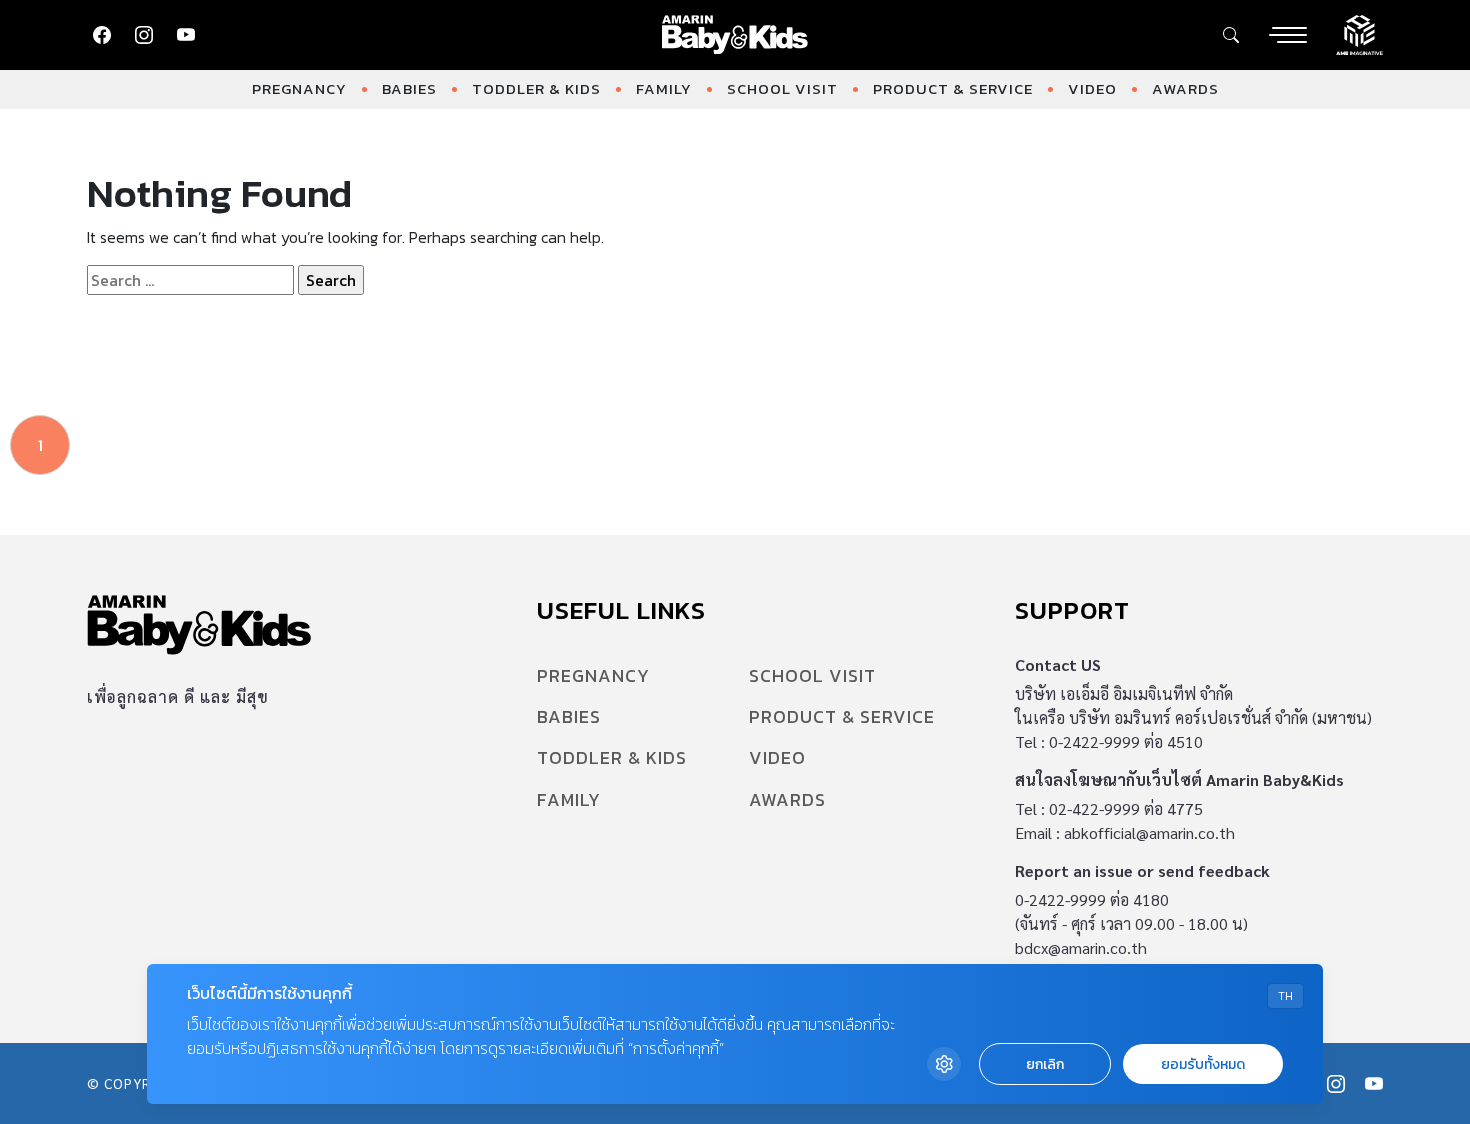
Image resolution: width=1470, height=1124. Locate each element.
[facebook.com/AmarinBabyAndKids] (102, 35)
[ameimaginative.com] (1359, 33)
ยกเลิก (1045, 1064)
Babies (409, 88)
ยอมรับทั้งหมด (1203, 1064)
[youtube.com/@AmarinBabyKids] (186, 35)
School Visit (782, 88)
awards (1185, 88)
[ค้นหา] (1231, 35)
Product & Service (953, 88)
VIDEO (1092, 88)
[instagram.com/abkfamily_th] (144, 35)
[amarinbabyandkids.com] (735, 35)
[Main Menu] (1288, 35)
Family (664, 88)
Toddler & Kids (536, 88)
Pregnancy (299, 88)
